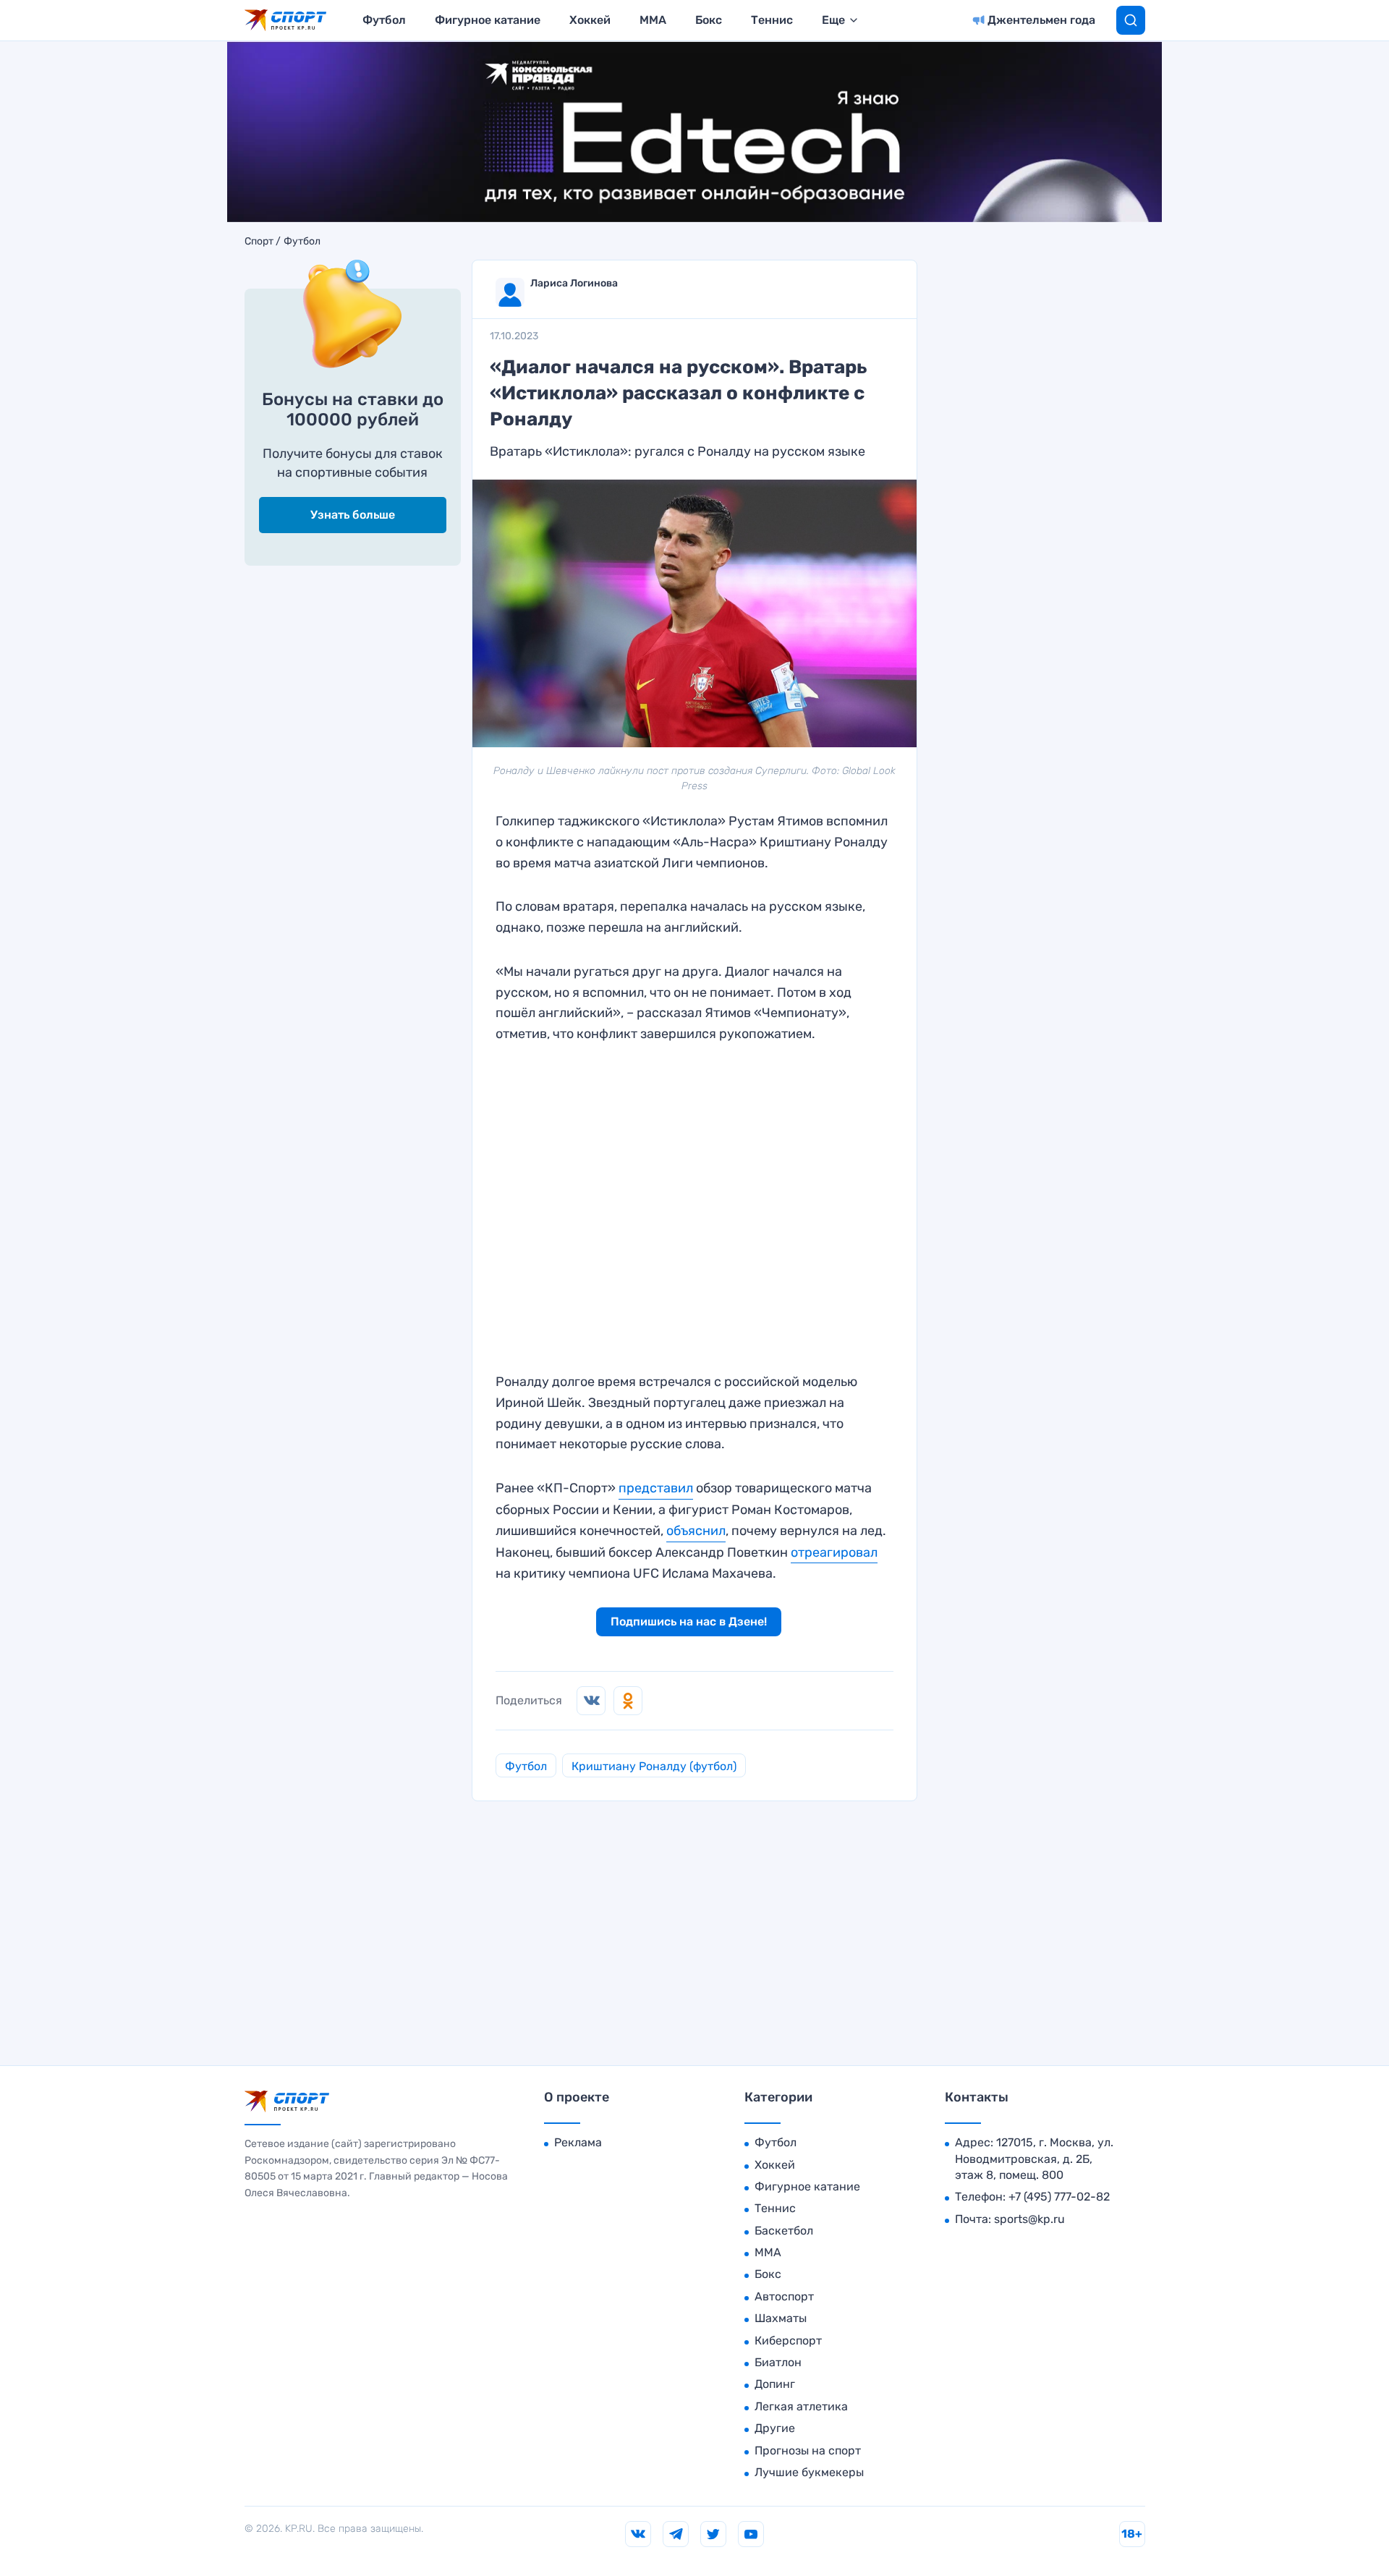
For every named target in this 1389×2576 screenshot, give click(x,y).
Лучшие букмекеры (809, 2472)
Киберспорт (788, 2341)
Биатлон (778, 2362)
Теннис (772, 20)
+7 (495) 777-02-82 (1059, 2197)
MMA (653, 20)
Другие (775, 2428)
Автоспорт (784, 2296)
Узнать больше (353, 515)
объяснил (696, 1531)
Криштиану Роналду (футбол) (654, 1766)
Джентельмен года (1041, 20)
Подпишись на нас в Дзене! (689, 1621)
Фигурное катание (488, 20)
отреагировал (834, 1552)
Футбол (384, 20)
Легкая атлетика (801, 2406)
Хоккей (590, 20)
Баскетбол (784, 2231)
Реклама (578, 2142)
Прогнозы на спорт (808, 2450)
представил (656, 1488)
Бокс (709, 20)
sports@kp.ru (1029, 2219)
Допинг (775, 2384)
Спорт (259, 242)
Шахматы (781, 2318)
